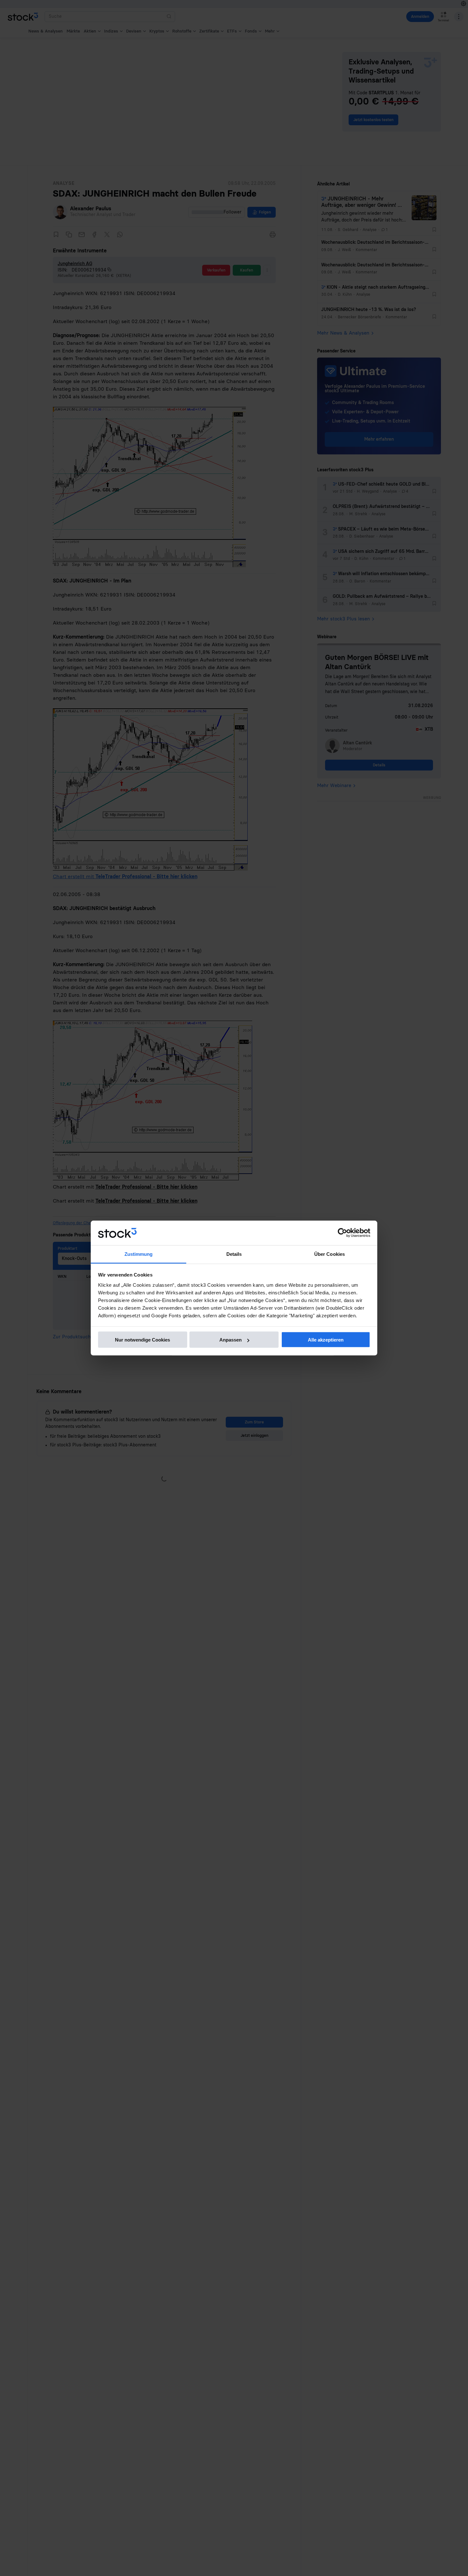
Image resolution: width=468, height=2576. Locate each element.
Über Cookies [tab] (330, 1254)
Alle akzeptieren (326, 1340)
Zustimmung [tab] (139, 1254)
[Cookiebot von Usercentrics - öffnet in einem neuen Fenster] (342, 1233)
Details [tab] (234, 1254)
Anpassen (230, 1340)
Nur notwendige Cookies (142, 1340)
